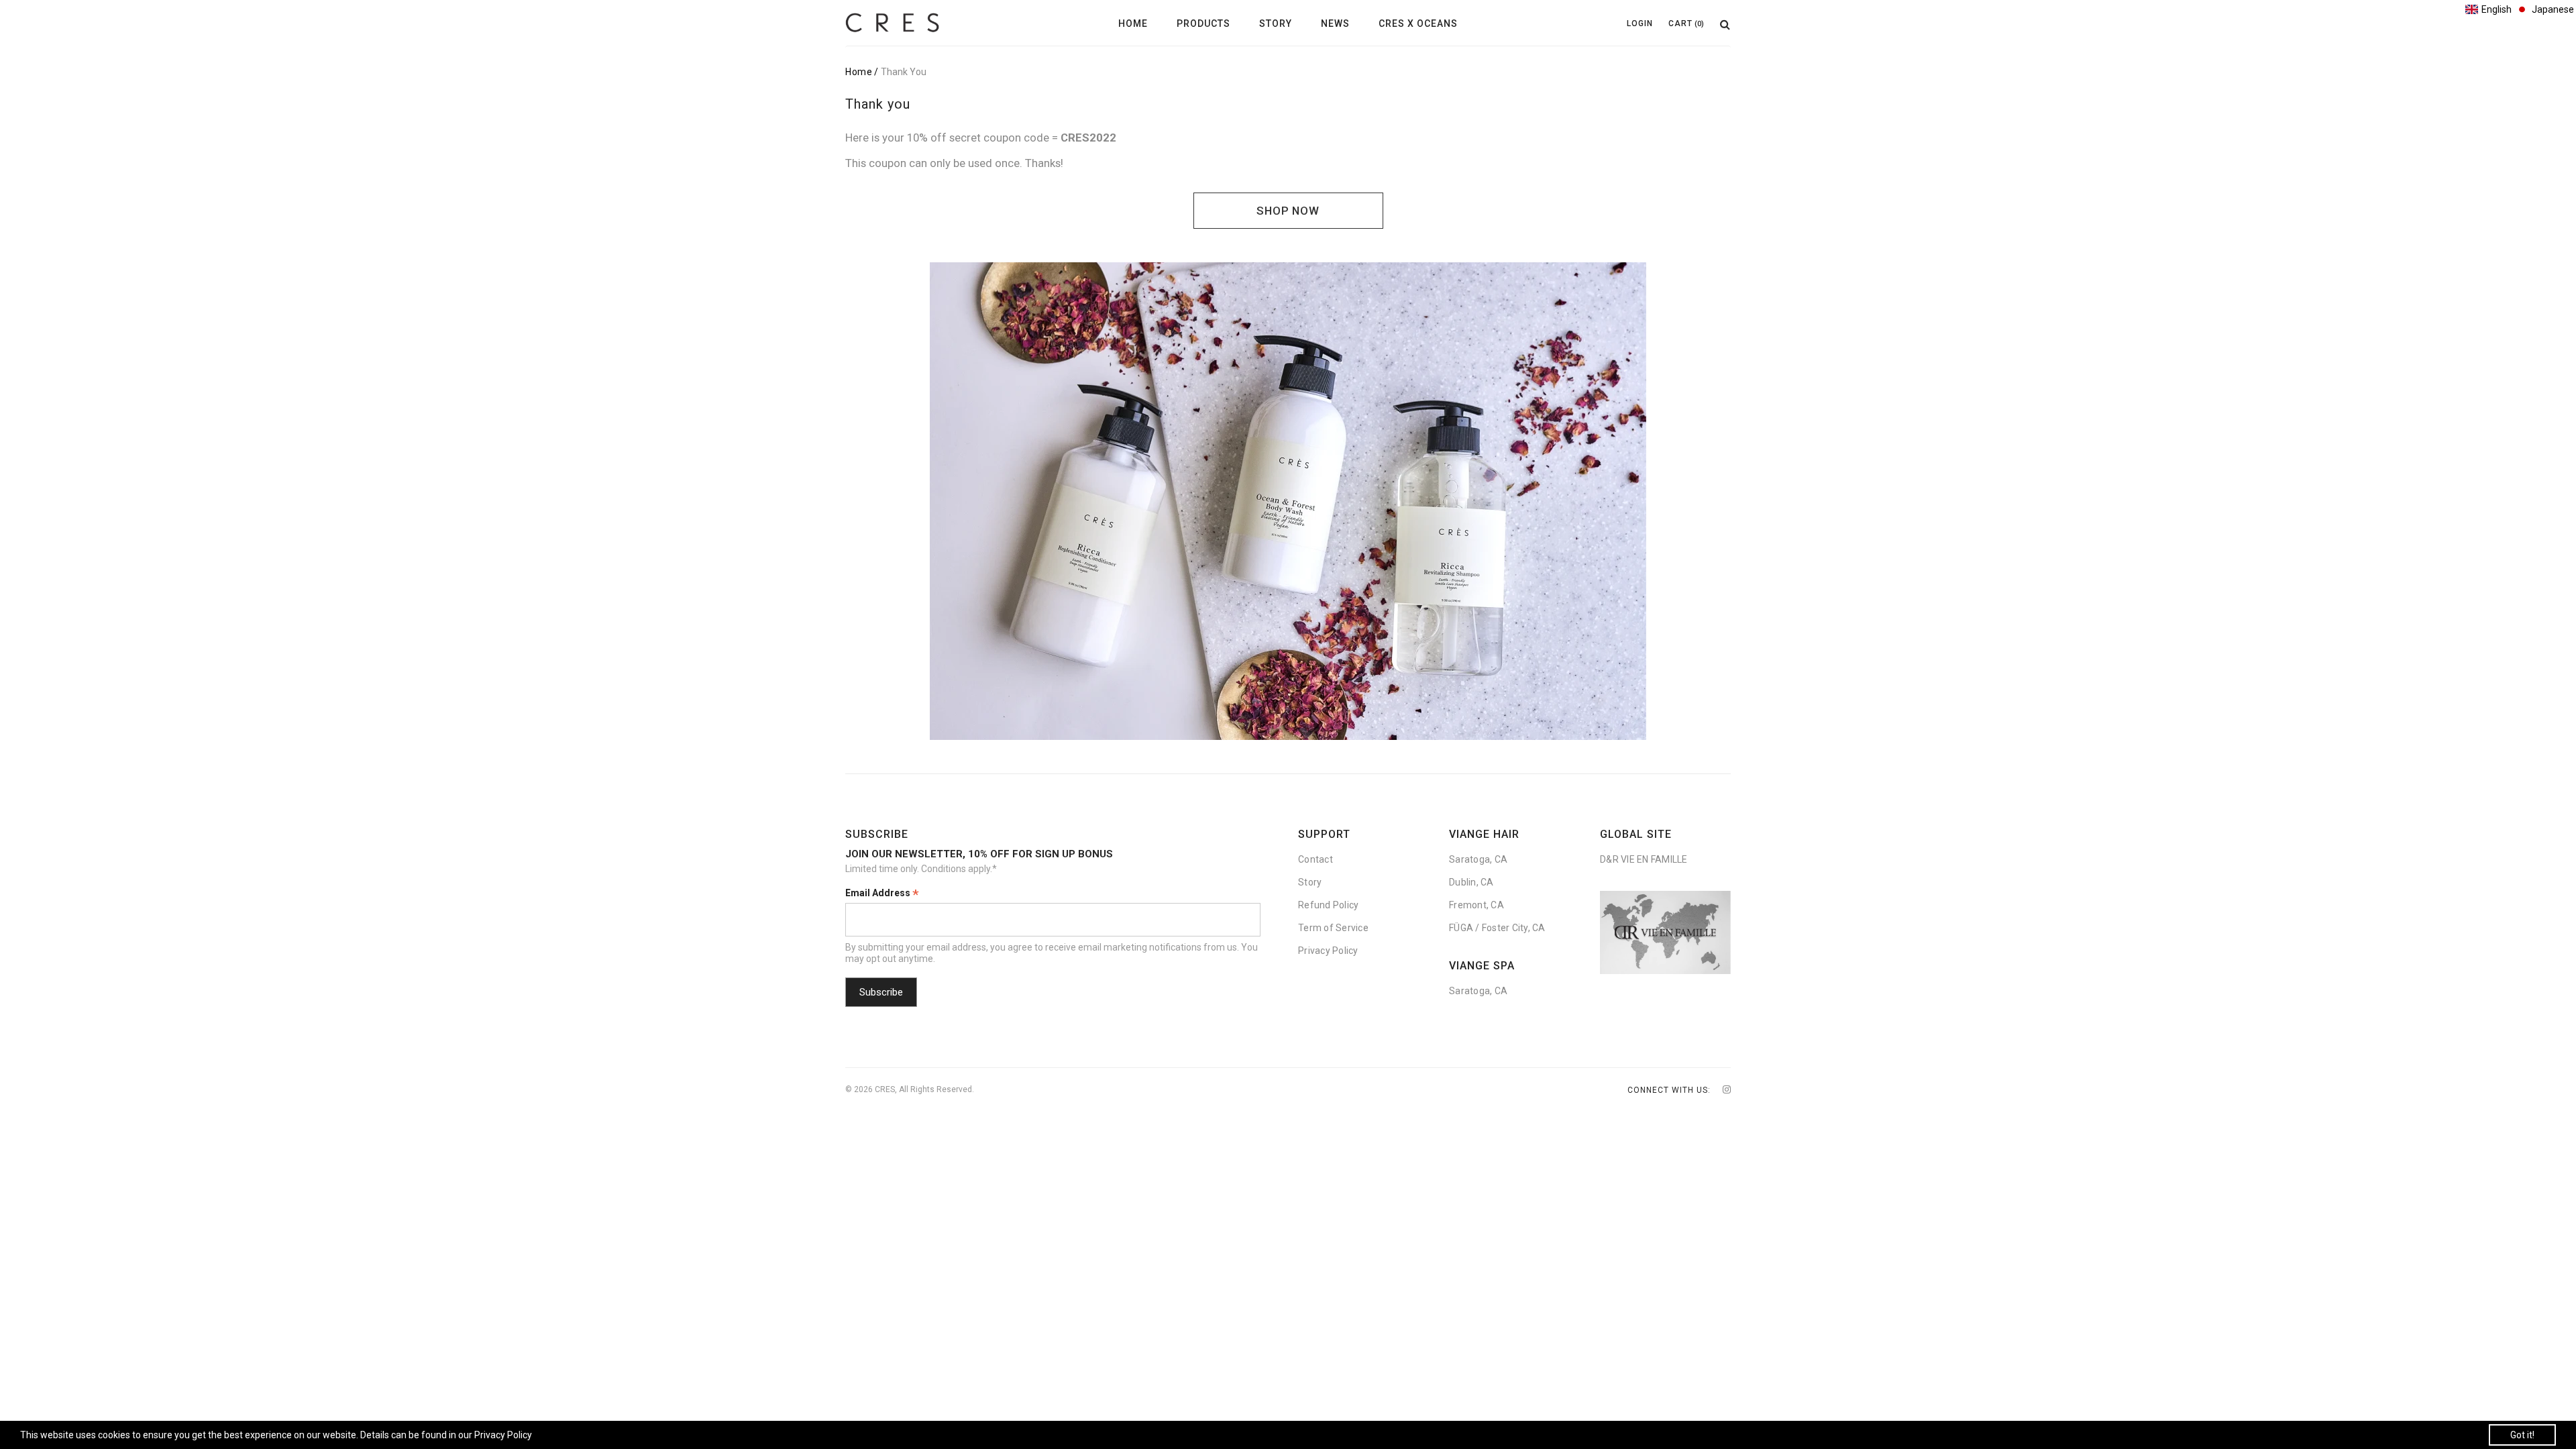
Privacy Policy (1328, 951)
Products (1203, 23)
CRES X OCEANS (1418, 23)
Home (1133, 23)
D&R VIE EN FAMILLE (1644, 859)
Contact (1316, 859)
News (1335, 23)
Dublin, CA (1471, 882)
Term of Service (1333, 928)
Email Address (882, 894)
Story (1276, 23)
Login (1640, 23)
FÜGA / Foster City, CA (1497, 928)
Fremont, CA (1477, 905)
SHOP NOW (1288, 211)
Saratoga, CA (1478, 859)
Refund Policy (1328, 905)
